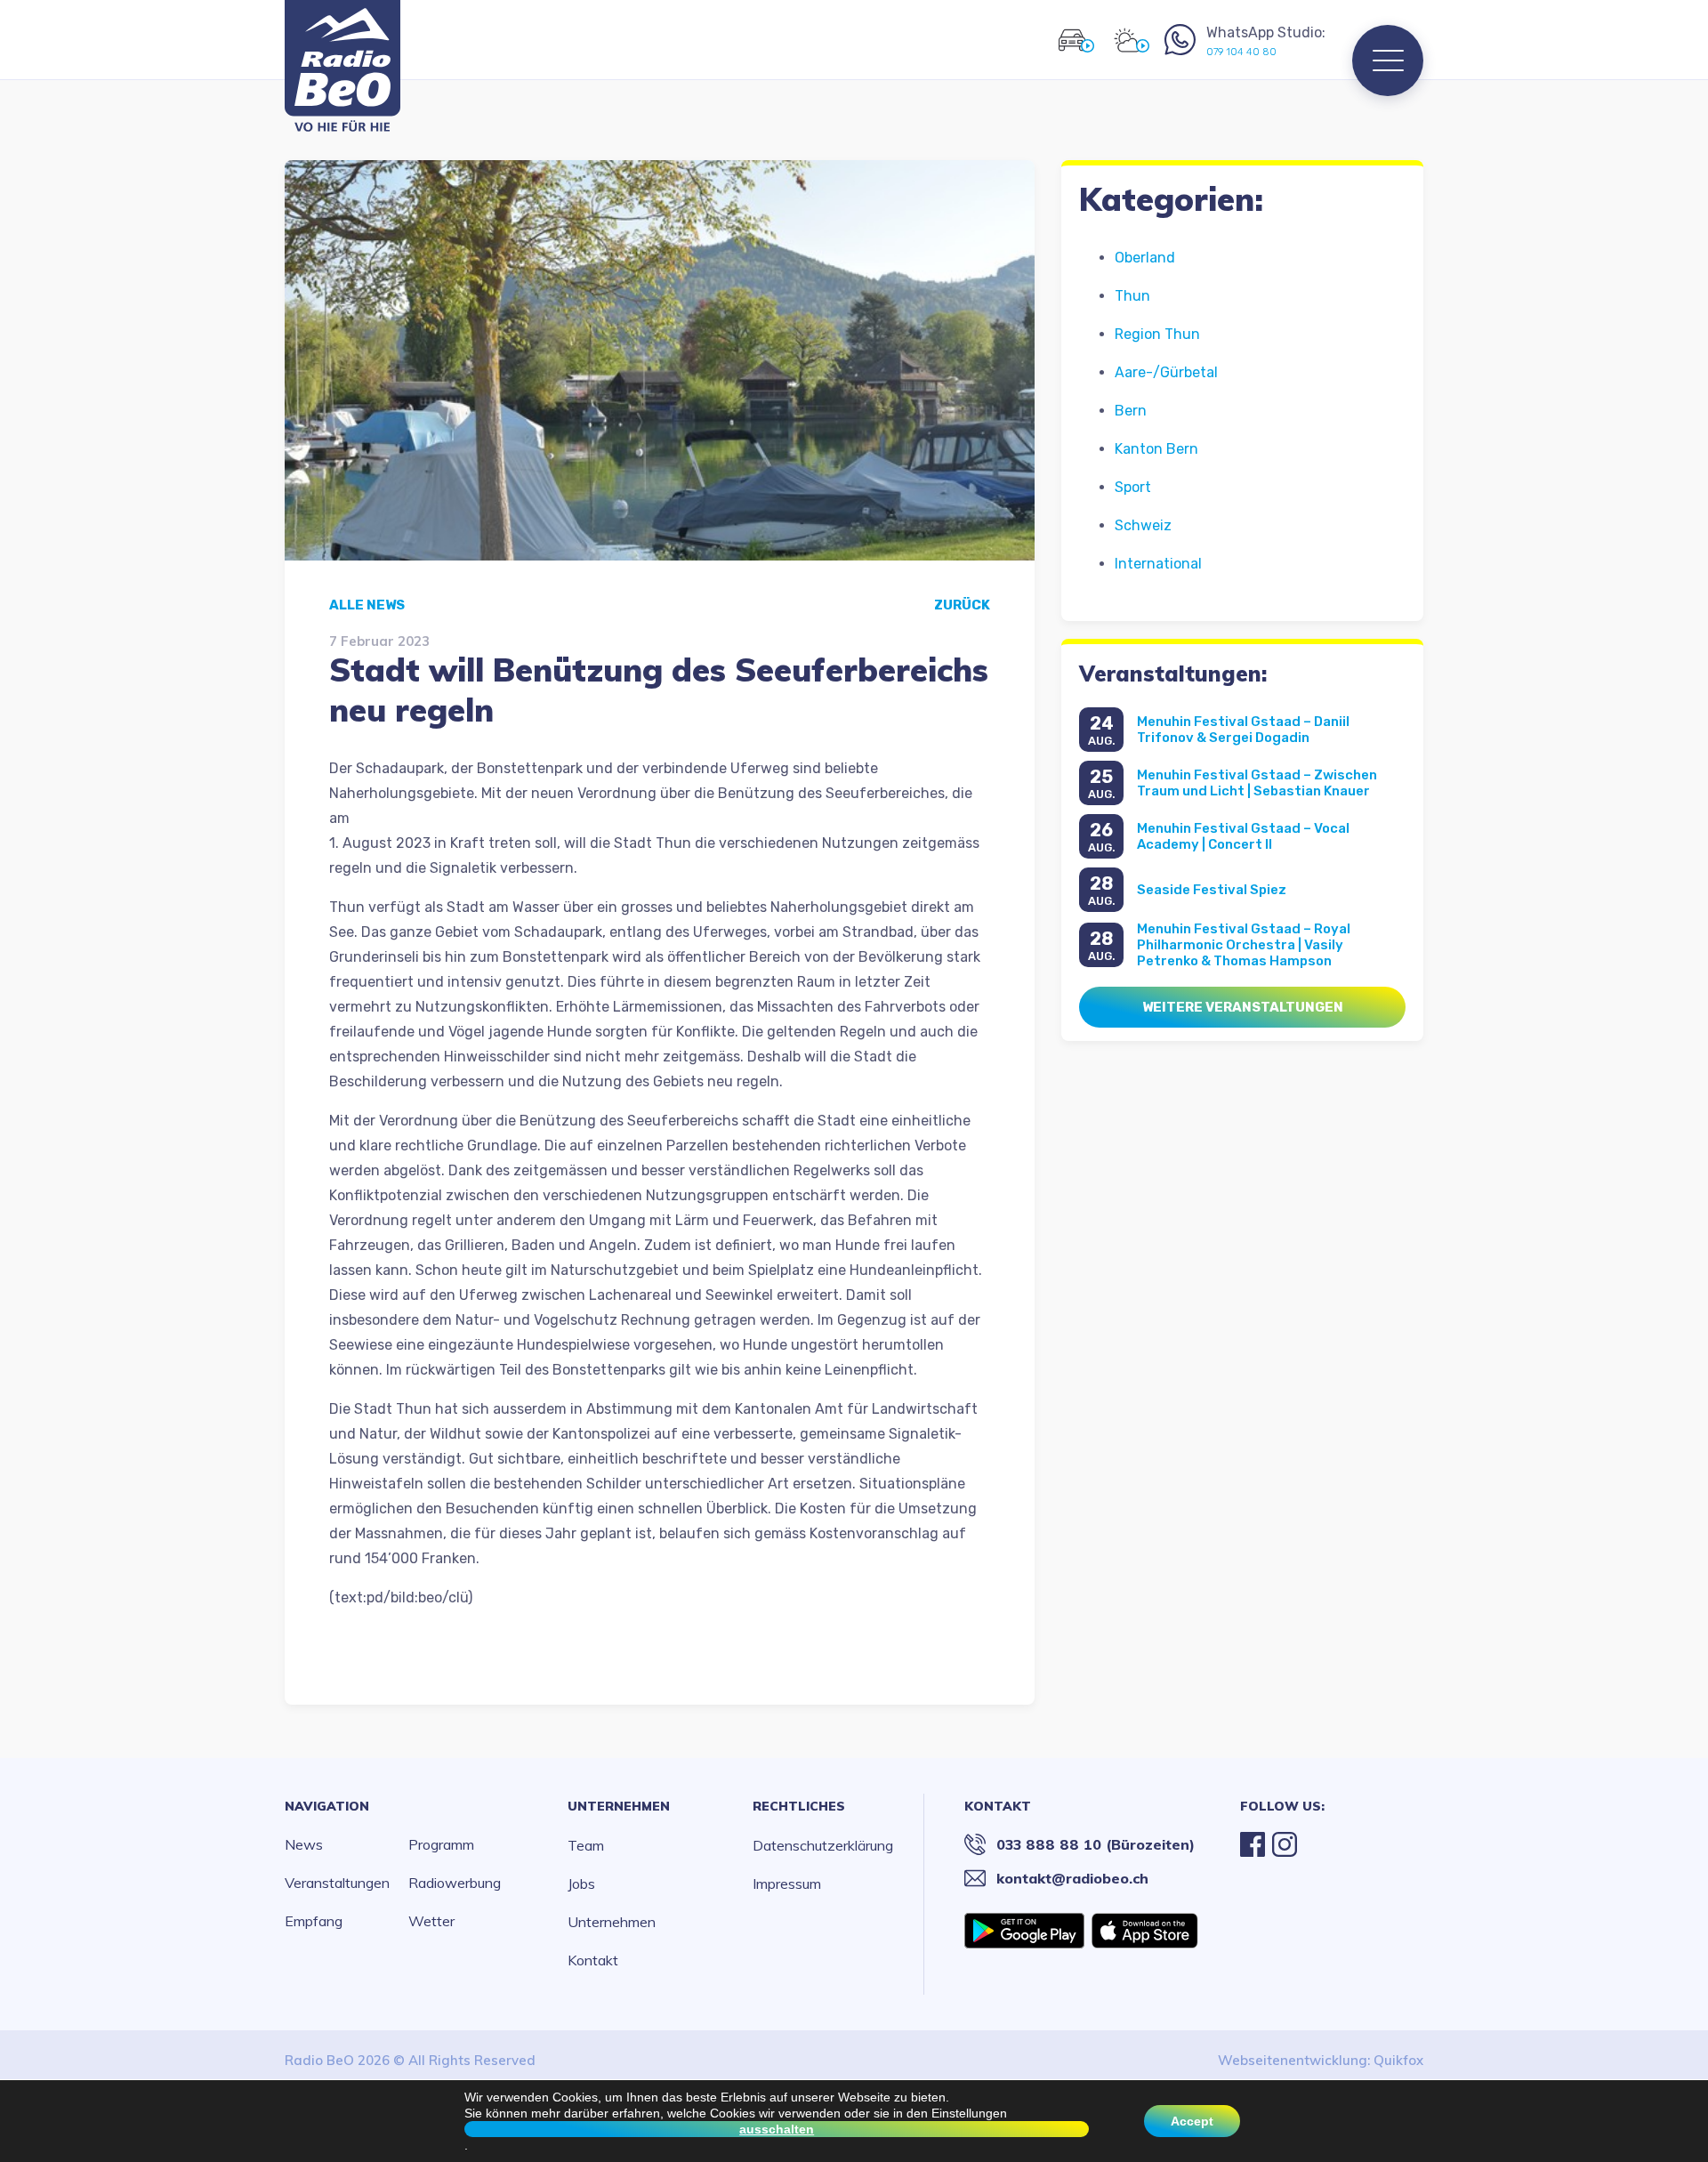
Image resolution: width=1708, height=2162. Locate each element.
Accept (1192, 2121)
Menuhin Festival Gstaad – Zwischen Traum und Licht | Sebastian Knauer (1257, 783)
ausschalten (777, 2129)
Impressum (787, 1884)
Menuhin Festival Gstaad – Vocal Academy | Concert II (1243, 836)
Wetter (431, 1921)
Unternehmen (619, 1806)
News (304, 1844)
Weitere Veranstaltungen (1243, 1007)
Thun (1132, 296)
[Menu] (1388, 61)
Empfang (314, 1921)
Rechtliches (799, 1806)
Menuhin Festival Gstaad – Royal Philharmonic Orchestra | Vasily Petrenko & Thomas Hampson (1244, 945)
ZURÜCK (962, 605)
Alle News (367, 605)
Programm (441, 1844)
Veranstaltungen (337, 1883)
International (1158, 564)
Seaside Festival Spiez (1212, 890)
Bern (1131, 411)
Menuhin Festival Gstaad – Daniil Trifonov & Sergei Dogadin (1243, 730)
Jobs (581, 1884)
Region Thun (1157, 334)
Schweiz (1143, 525)
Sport (1133, 487)
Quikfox (1398, 2060)
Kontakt (593, 1960)
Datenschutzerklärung (823, 1845)
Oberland (1145, 258)
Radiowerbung (455, 1883)
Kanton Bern (1156, 449)
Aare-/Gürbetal (1166, 372)
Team (586, 1845)
